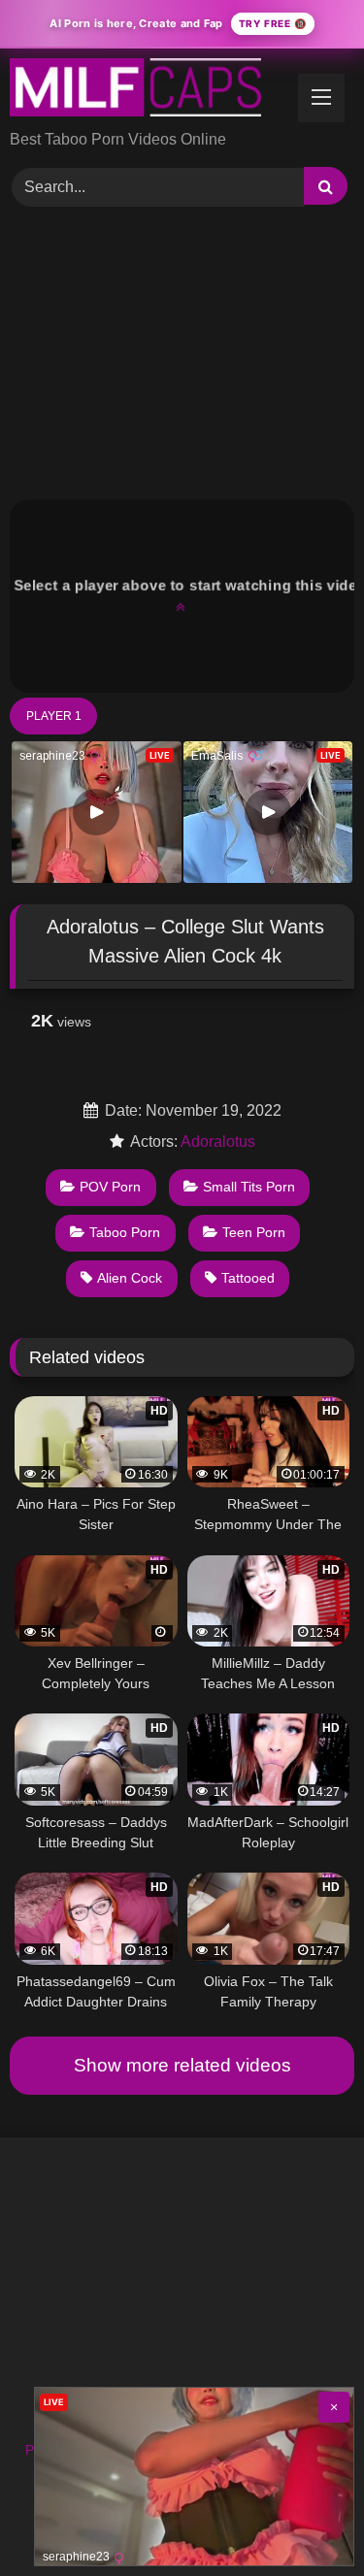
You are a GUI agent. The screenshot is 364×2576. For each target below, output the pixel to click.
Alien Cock (130, 1278)
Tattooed (248, 1278)
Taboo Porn (125, 1232)
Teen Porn (254, 1232)
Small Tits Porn (249, 1187)
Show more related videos (182, 2065)
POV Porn (110, 1187)
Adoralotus (218, 1141)
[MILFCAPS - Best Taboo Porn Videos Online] (149, 91)
